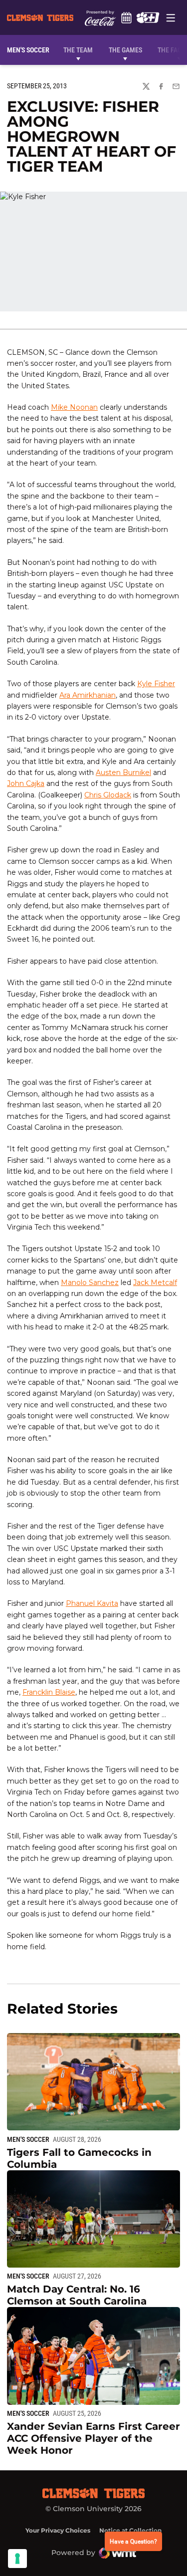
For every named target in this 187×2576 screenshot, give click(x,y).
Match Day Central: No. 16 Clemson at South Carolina (77, 2295)
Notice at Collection (130, 2530)
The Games (125, 50)
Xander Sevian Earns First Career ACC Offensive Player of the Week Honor (93, 2438)
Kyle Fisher (156, 684)
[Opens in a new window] (148, 17)
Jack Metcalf (155, 1283)
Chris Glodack (108, 795)
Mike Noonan (74, 407)
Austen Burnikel (123, 773)
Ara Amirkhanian (88, 695)
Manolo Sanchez (90, 1283)
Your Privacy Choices (58, 2530)
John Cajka (26, 783)
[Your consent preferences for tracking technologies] (17, 2559)
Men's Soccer (28, 2139)
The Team (78, 50)
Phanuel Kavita (92, 1603)
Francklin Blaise (49, 1692)
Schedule (127, 17)
